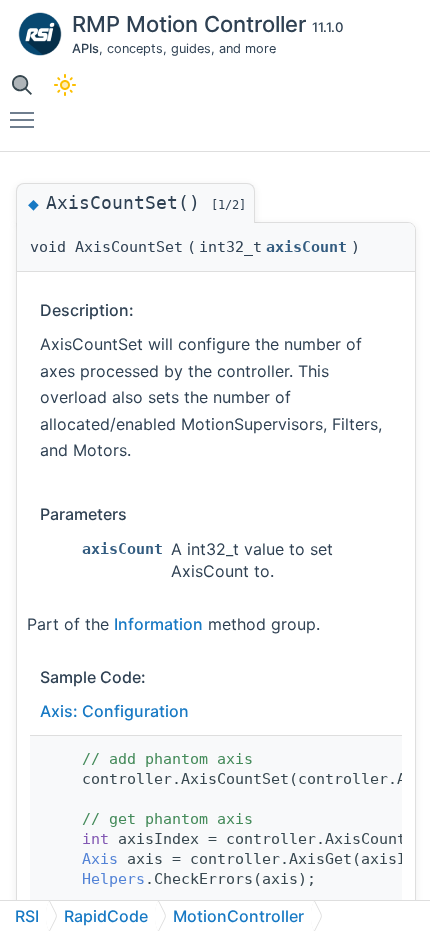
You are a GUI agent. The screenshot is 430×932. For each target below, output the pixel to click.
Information (158, 624)
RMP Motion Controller (192, 24)
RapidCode (106, 916)
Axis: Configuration (114, 711)
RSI (27, 916)
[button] (21, 84)
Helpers (113, 879)
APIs (85, 48)
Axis (100, 859)
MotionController (238, 916)
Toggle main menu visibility (26, 119)
